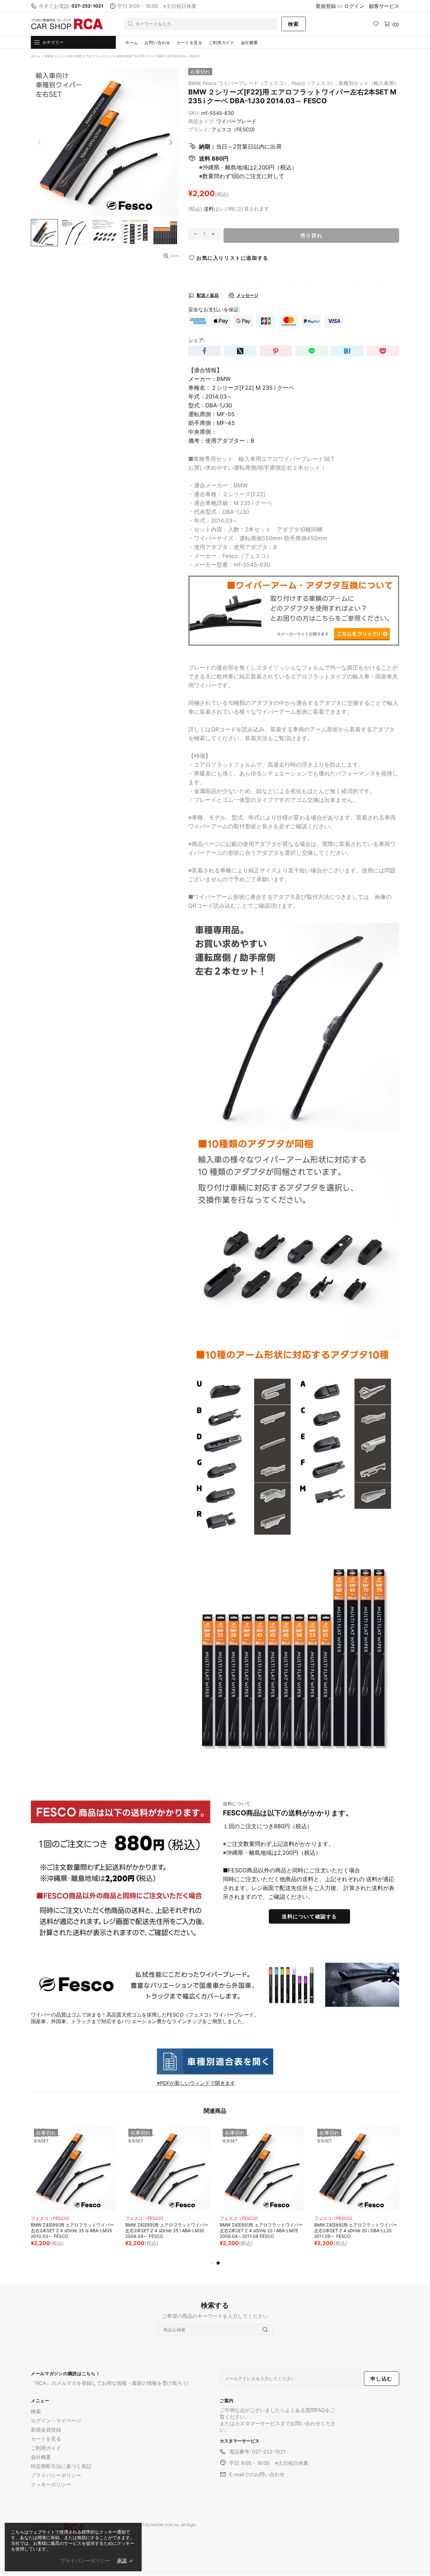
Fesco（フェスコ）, (314, 83)
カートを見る (46, 2439)
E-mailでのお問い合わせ (257, 2474)
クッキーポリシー (51, 2484)
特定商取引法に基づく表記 (61, 2466)
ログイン (354, 6)
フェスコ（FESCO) (233, 129)
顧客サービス (384, 6)
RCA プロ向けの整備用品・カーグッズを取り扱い (67, 24)
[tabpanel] (73, 2193)
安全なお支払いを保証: (214, 309)
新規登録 (326, 6)
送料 (209, 209)
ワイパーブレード (236, 121)
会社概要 (41, 2457)
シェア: (196, 340)
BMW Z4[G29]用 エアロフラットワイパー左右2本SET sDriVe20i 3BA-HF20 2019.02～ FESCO (167, 2230)
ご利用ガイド (46, 2448)
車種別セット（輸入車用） (369, 83)
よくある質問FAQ (305, 2410)
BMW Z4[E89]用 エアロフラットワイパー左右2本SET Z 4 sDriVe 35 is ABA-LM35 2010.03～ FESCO (261, 2230)
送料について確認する (309, 1916)
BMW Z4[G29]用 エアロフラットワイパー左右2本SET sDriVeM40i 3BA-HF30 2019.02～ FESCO (73, 2230)
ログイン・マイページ (56, 2420)
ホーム (36, 56)
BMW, (195, 83)
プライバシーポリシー (56, 2475)
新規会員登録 (46, 2430)
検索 (294, 24)
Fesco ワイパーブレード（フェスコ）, (246, 83)
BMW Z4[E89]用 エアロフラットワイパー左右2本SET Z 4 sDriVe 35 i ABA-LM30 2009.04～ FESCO (356, 2230)
